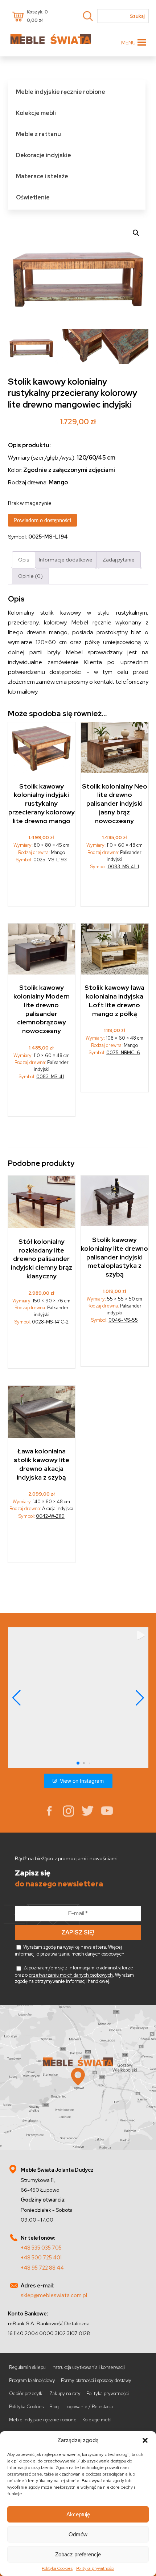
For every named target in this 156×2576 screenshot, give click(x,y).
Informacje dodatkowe (66, 559)
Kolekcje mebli (36, 113)
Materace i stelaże (42, 176)
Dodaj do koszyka (115, 891)
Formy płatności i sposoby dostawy (96, 2380)
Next (141, 275)
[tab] (24, 559)
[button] (145, 2440)
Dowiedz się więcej (42, 887)
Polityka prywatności (95, 2568)
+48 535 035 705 (41, 2248)
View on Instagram (82, 1781)
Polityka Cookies (57, 2568)
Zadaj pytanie (118, 559)
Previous (15, 275)
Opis (24, 559)
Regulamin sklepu (27, 2367)
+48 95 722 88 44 (42, 2268)
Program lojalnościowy (32, 2380)
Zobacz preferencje (78, 2554)
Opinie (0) (30, 576)
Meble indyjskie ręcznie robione (61, 92)
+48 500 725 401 (41, 2257)
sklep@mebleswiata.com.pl (54, 2295)
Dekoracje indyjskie (44, 155)
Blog (54, 2407)
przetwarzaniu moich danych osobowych (82, 1954)
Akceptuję (78, 2514)
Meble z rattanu (38, 134)
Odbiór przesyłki (26, 2394)
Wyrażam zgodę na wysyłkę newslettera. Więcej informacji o (70, 1950)
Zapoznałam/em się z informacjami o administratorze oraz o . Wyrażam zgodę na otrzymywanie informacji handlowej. (74, 1974)
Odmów (78, 2534)
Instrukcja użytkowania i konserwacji (88, 2367)
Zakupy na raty (65, 2394)
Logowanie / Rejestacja (89, 2407)
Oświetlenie (33, 197)
